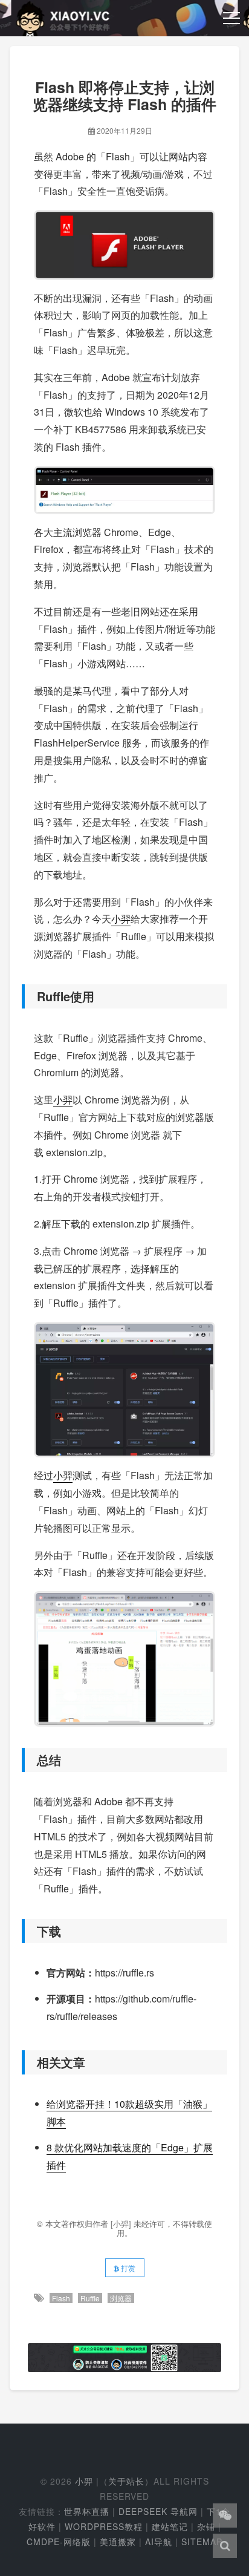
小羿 (121, 919)
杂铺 (206, 2526)
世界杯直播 (87, 2511)
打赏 (127, 2268)
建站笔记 (170, 2526)
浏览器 (121, 2298)
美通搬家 (118, 2542)
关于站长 (126, 2481)
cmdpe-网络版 (59, 2542)
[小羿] (122, 2224)
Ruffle (90, 2298)
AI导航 (159, 2542)
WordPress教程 (104, 2526)
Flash (61, 2298)
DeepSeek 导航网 (158, 2511)
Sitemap (202, 2542)
